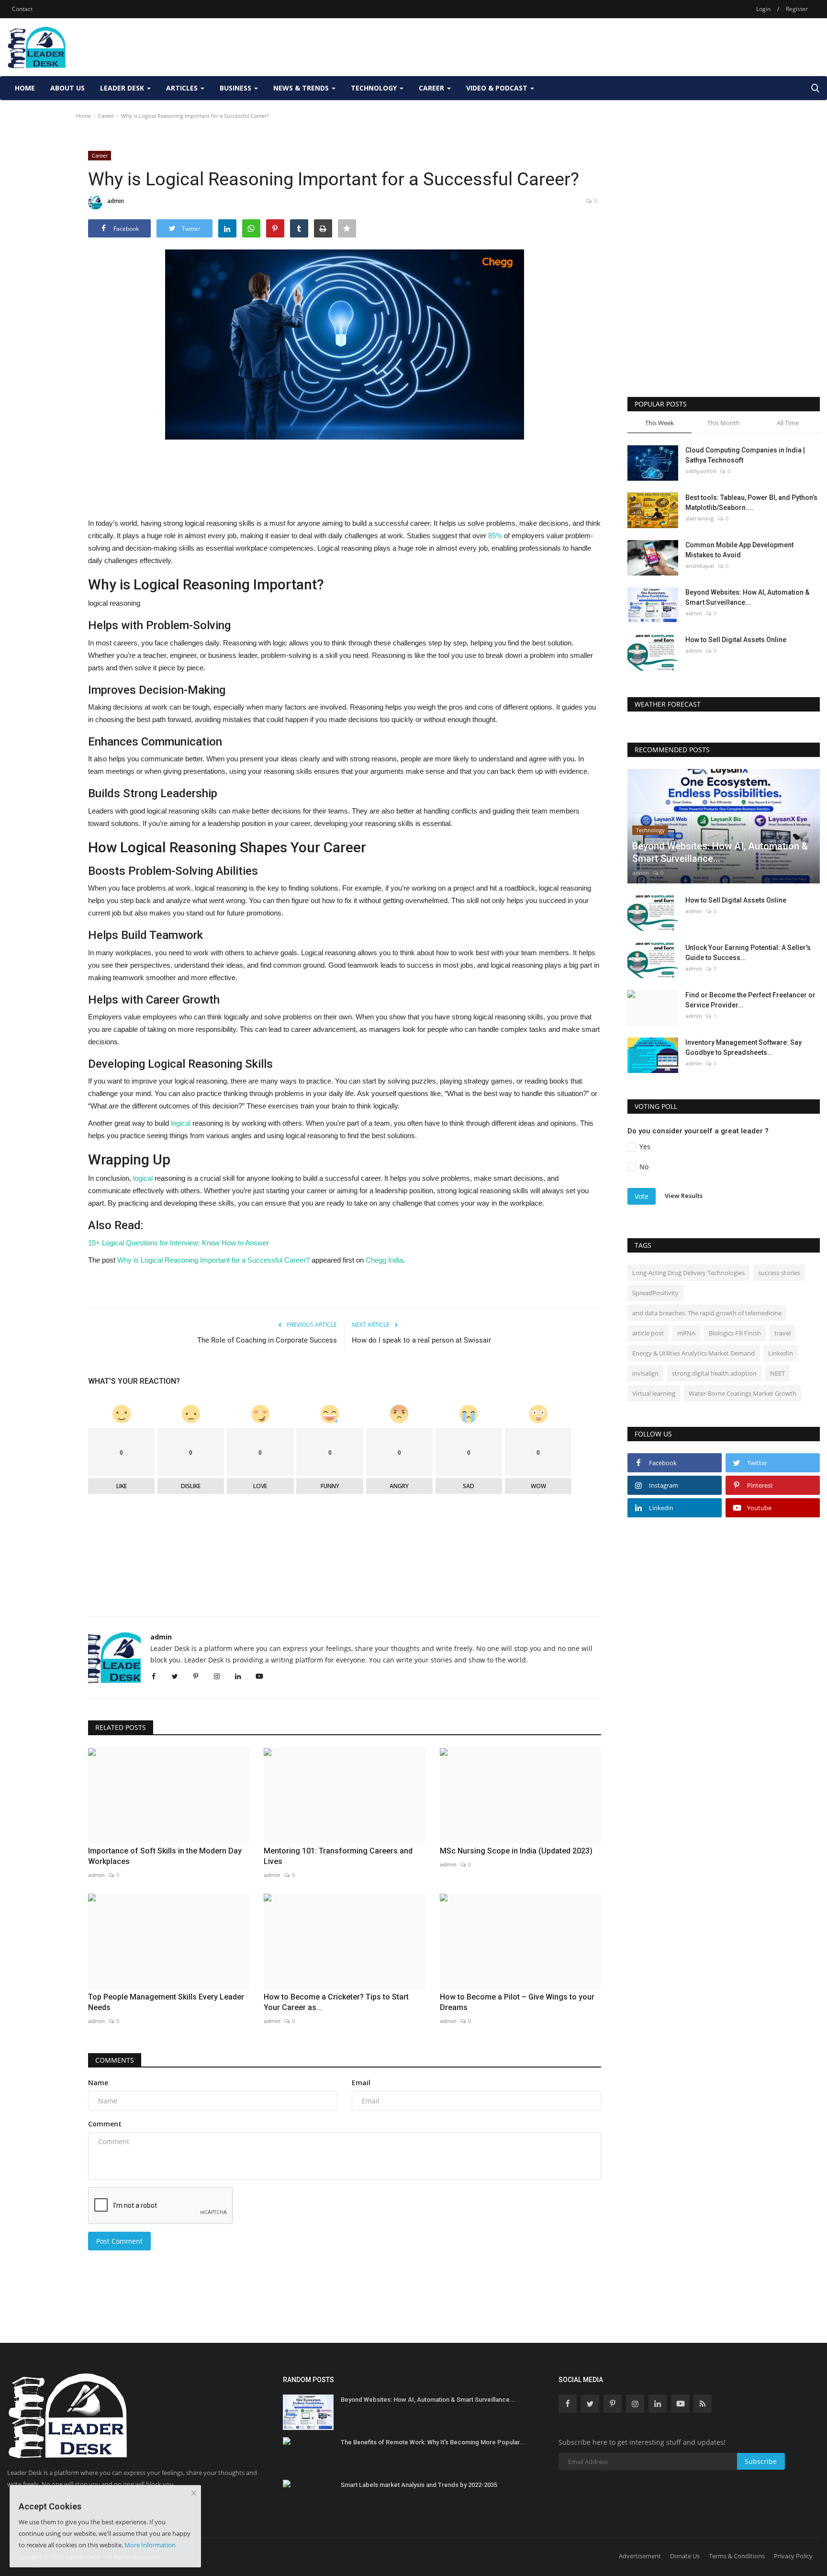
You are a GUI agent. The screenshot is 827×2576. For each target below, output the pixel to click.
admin (116, 201)
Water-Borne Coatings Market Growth (743, 1393)
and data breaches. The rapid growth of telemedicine (707, 1313)
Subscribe (761, 2461)
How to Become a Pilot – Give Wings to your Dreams (517, 2002)
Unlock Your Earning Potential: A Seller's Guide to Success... (748, 953)
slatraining (700, 518)
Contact (22, 9)
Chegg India (384, 1260)
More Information (150, 2545)
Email (361, 2083)
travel (782, 1333)
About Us (67, 88)
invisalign (645, 1373)
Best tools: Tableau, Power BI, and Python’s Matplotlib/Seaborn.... (751, 503)
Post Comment (119, 2241)
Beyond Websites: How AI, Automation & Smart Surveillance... (747, 597)
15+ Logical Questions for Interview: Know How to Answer (179, 1243)
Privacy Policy (793, 2556)
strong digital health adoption (714, 1373)
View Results (684, 1196)
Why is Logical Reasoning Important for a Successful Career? (213, 1260)
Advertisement (640, 2556)
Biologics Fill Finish (735, 1333)
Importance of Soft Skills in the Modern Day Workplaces (165, 1856)
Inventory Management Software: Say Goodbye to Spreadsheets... (743, 1047)
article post (648, 1333)
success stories (779, 1273)
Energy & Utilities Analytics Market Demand (693, 1353)
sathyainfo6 (701, 471)
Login (763, 9)
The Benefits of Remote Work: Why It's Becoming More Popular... (433, 2442)
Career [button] (432, 88)
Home (25, 88)
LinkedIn (781, 1353)
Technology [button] (375, 88)
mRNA (686, 1333)
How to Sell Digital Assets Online (736, 640)
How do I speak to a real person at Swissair (421, 1340)
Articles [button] (183, 88)
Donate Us (685, 2556)
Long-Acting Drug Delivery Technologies (688, 1273)
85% (494, 536)
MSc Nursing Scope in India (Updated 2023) (516, 1851)
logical (182, 1123)
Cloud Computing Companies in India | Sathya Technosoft (745, 455)
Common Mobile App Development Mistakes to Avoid (739, 550)
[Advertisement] (646, 47)
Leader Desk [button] (123, 88)
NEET (777, 1373)
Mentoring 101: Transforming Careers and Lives (338, 1856)
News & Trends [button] (302, 88)
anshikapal (700, 566)
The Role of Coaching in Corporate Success (267, 1340)
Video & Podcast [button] (498, 88)
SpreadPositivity (655, 1293)
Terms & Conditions (737, 2556)
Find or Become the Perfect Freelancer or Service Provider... (750, 1000)
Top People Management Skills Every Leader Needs (166, 2002)
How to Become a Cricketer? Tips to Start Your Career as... (336, 2002)
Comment (105, 2124)
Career (106, 116)
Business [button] (236, 88)
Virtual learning (654, 1393)
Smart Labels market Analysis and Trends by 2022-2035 (419, 2485)
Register (797, 9)
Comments (115, 2060)
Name (98, 2083)
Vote (642, 1196)
